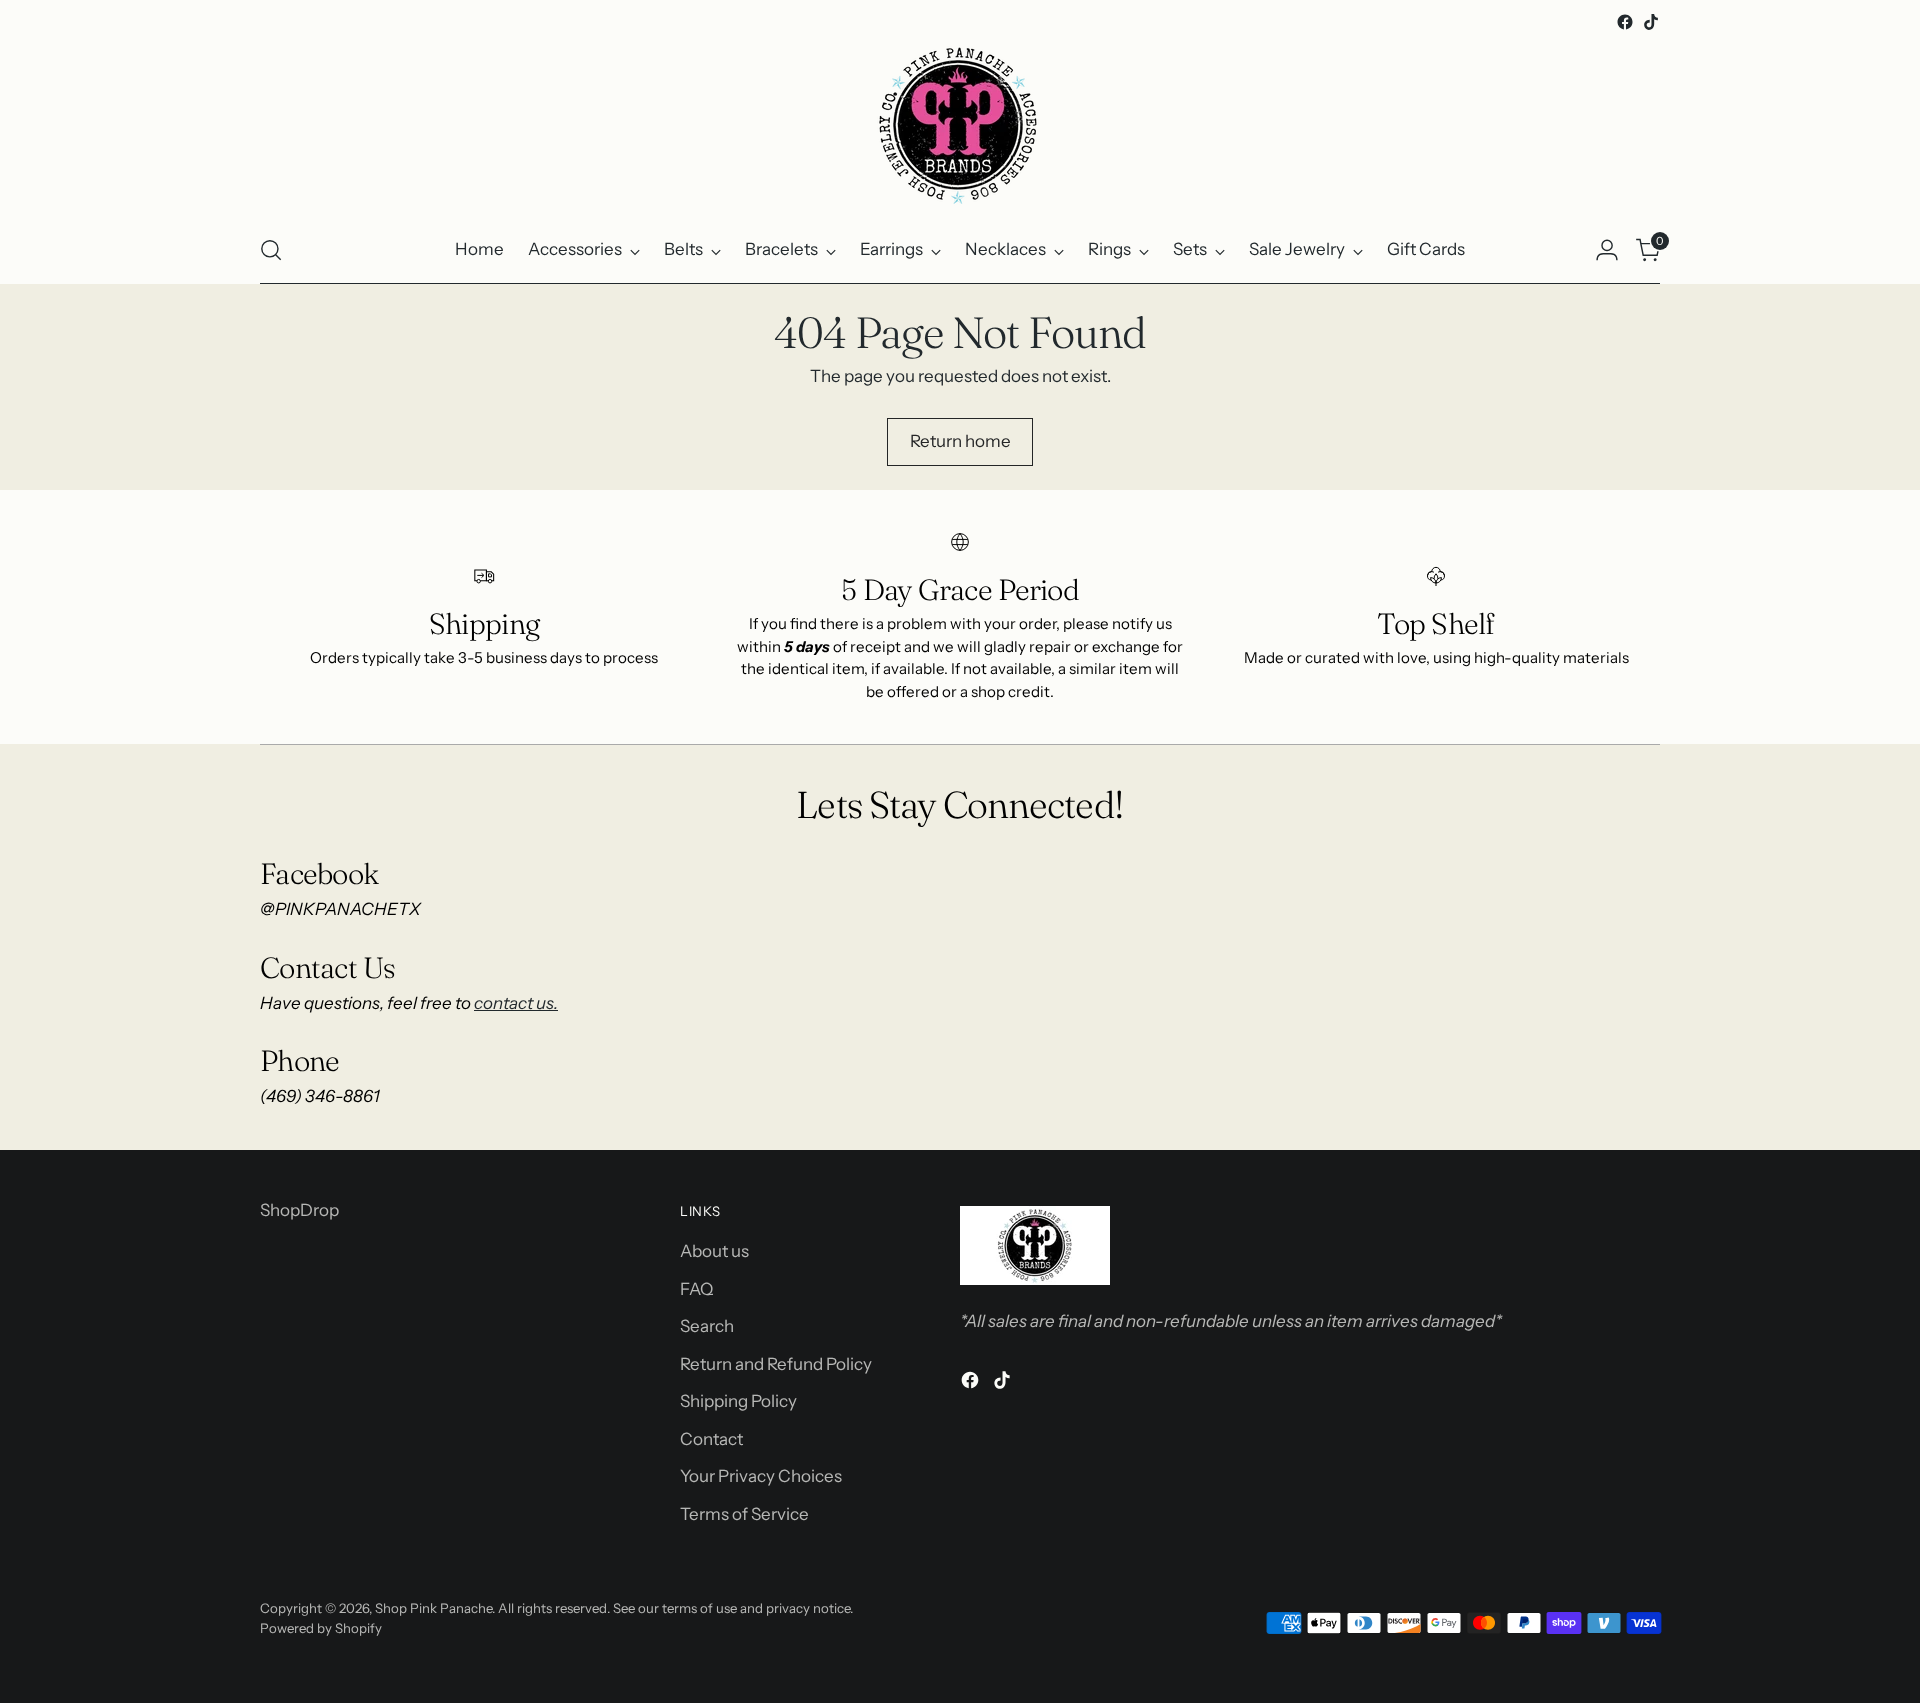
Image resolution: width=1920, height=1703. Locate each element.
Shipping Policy (738, 1401)
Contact (711, 1439)
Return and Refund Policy (776, 1364)
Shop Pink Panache (433, 1608)
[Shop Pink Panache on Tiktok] (1651, 22)
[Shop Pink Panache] (960, 126)
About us (714, 1251)
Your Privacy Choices (761, 1476)
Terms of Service (744, 1514)
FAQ (696, 1289)
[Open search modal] (271, 250)
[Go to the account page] (1607, 250)
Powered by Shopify (321, 1628)
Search (707, 1326)
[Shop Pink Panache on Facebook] (1625, 22)
